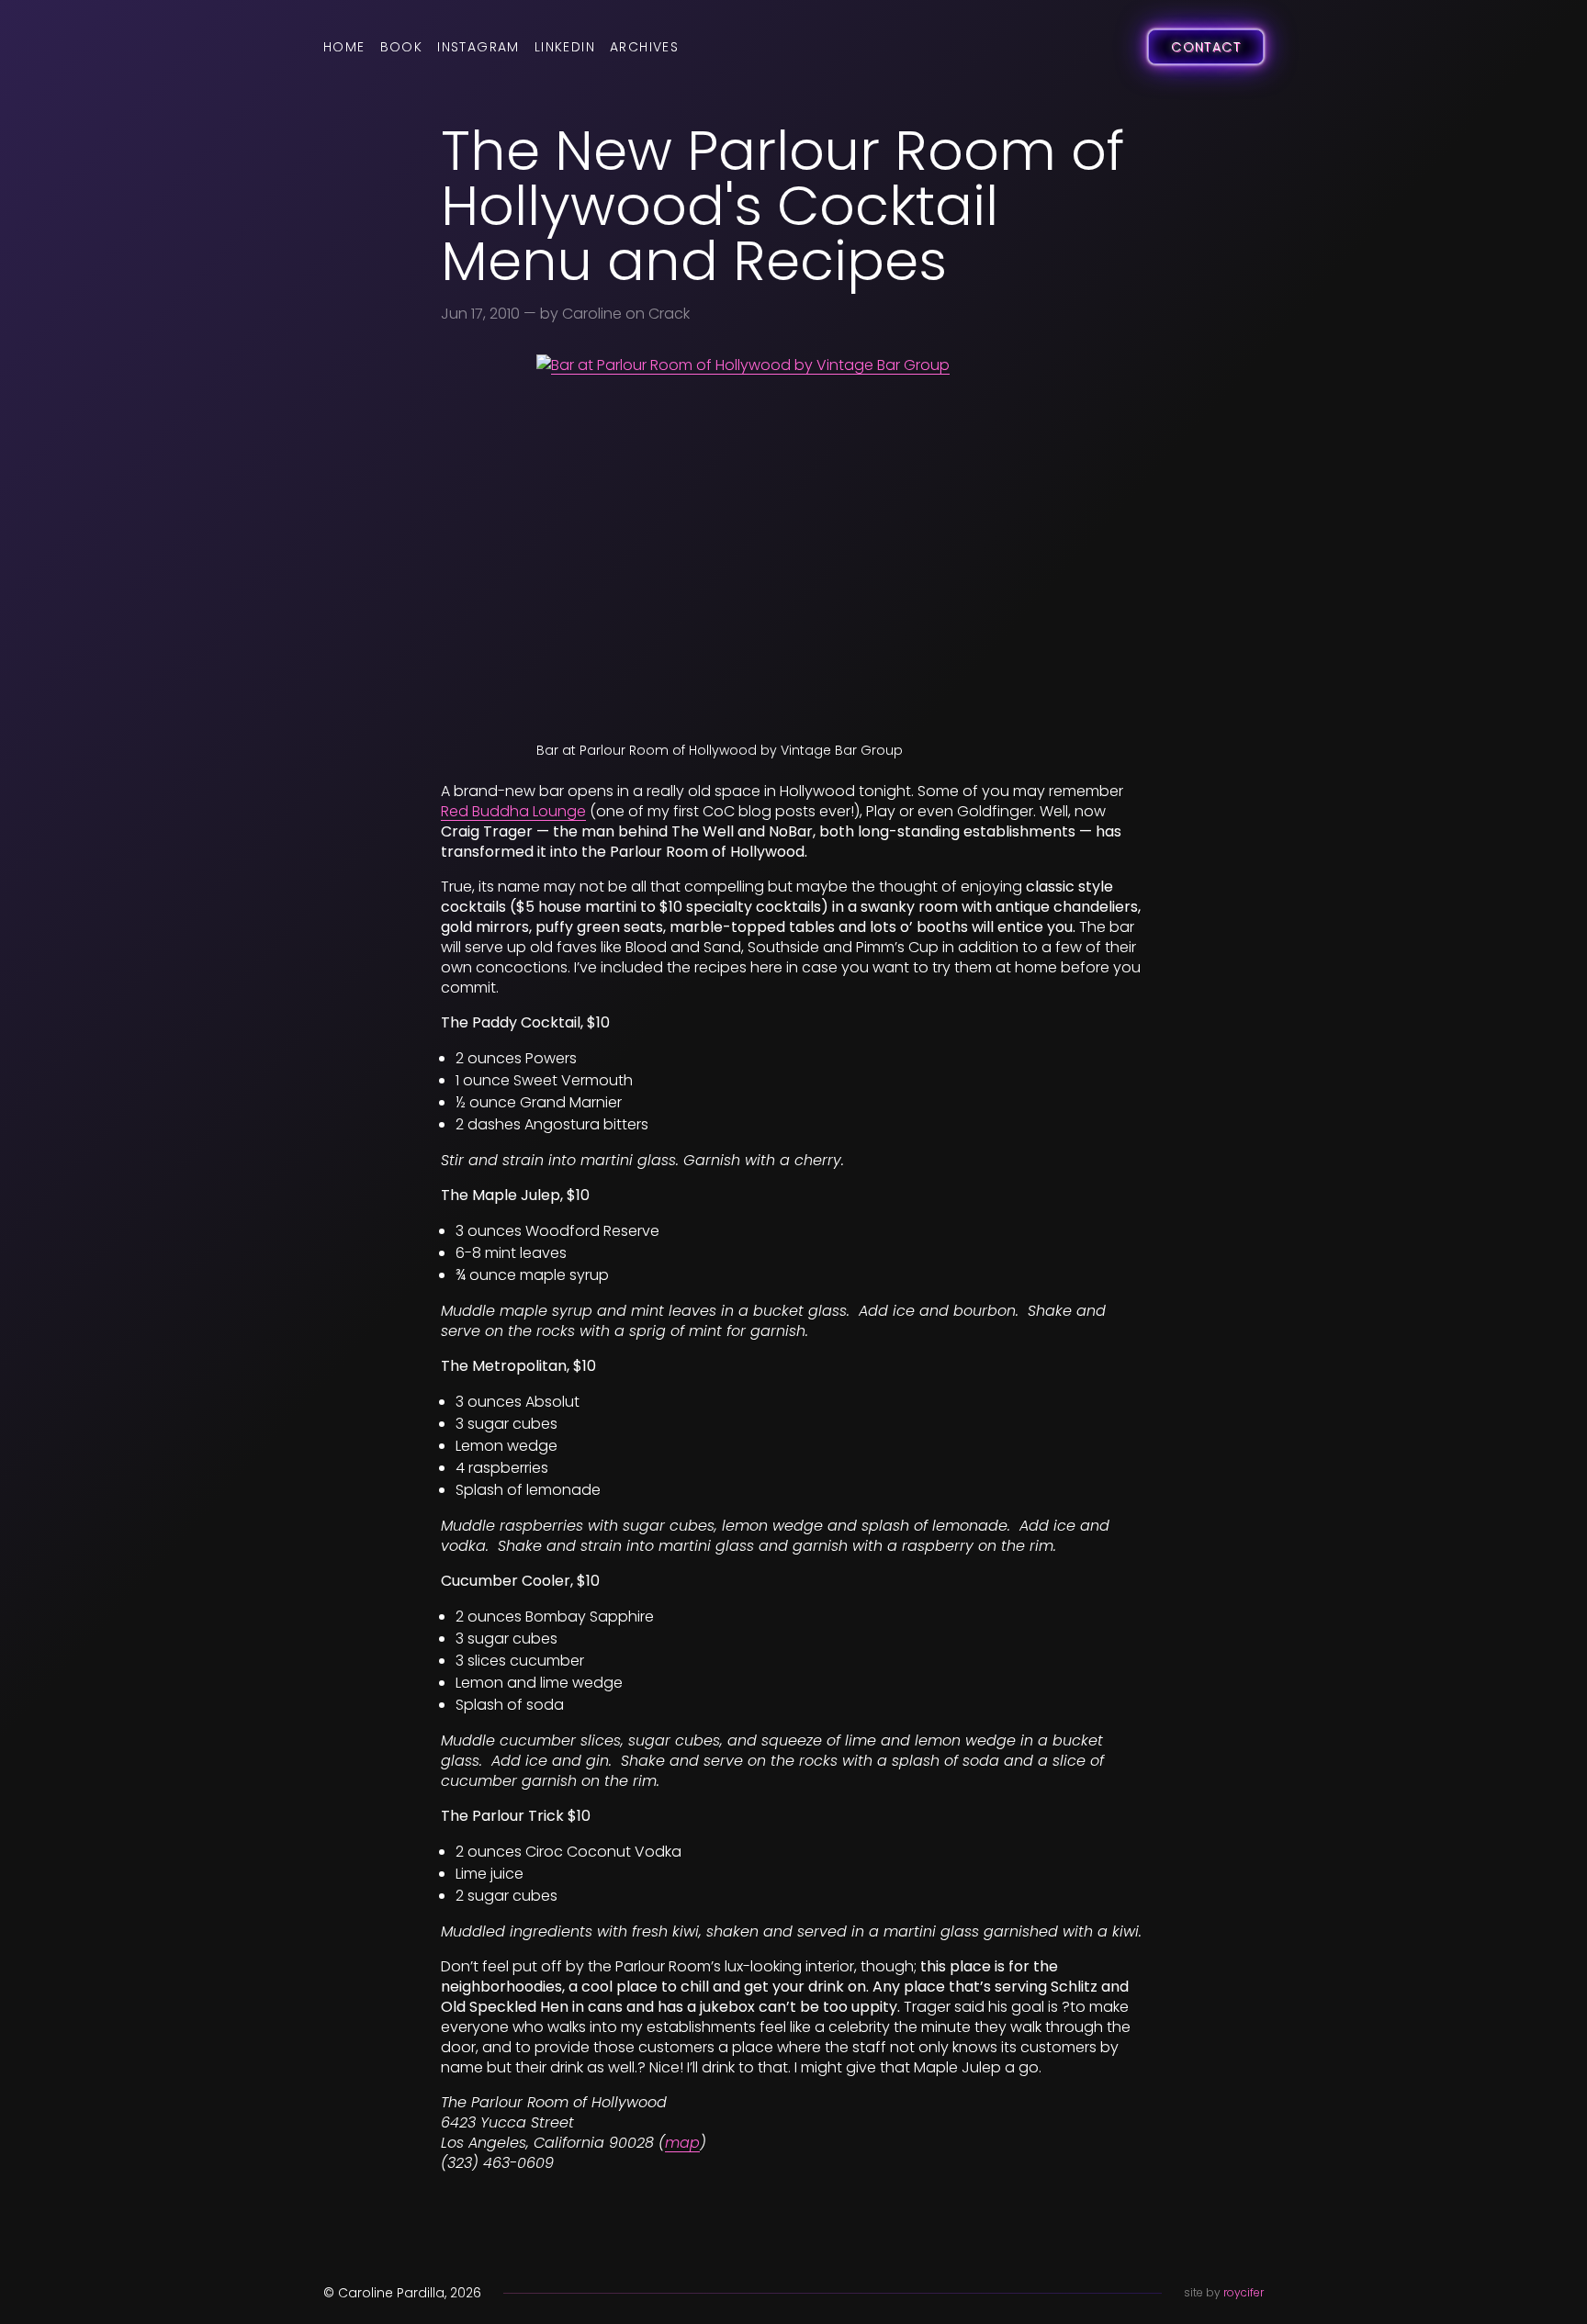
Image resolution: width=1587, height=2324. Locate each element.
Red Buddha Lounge (513, 811)
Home (344, 47)
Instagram (478, 47)
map (682, 2143)
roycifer (1244, 2292)
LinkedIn (565, 47)
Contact (1206, 47)
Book (402, 47)
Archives (644, 47)
